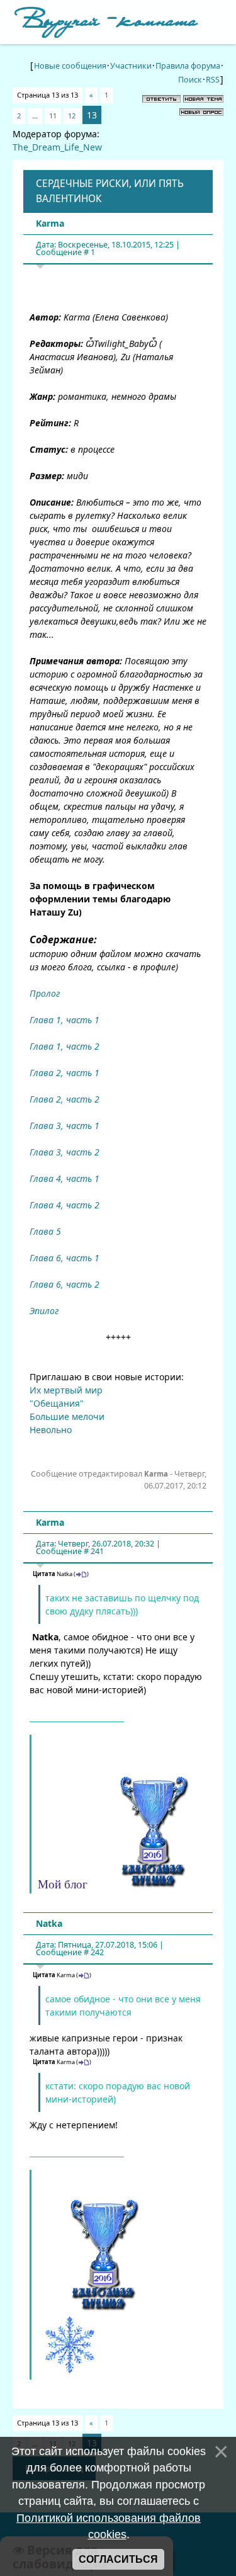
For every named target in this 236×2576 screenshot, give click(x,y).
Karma (50, 223)
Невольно (51, 1430)
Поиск (190, 80)
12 (72, 116)
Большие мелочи (67, 1416)
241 (97, 1551)
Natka (49, 1923)
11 (53, 116)
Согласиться (118, 2559)
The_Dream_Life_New (57, 147)
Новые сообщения (70, 66)
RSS (213, 80)
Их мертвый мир (66, 1390)
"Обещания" (57, 1403)
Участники (131, 66)
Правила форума (188, 66)
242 (97, 1952)
